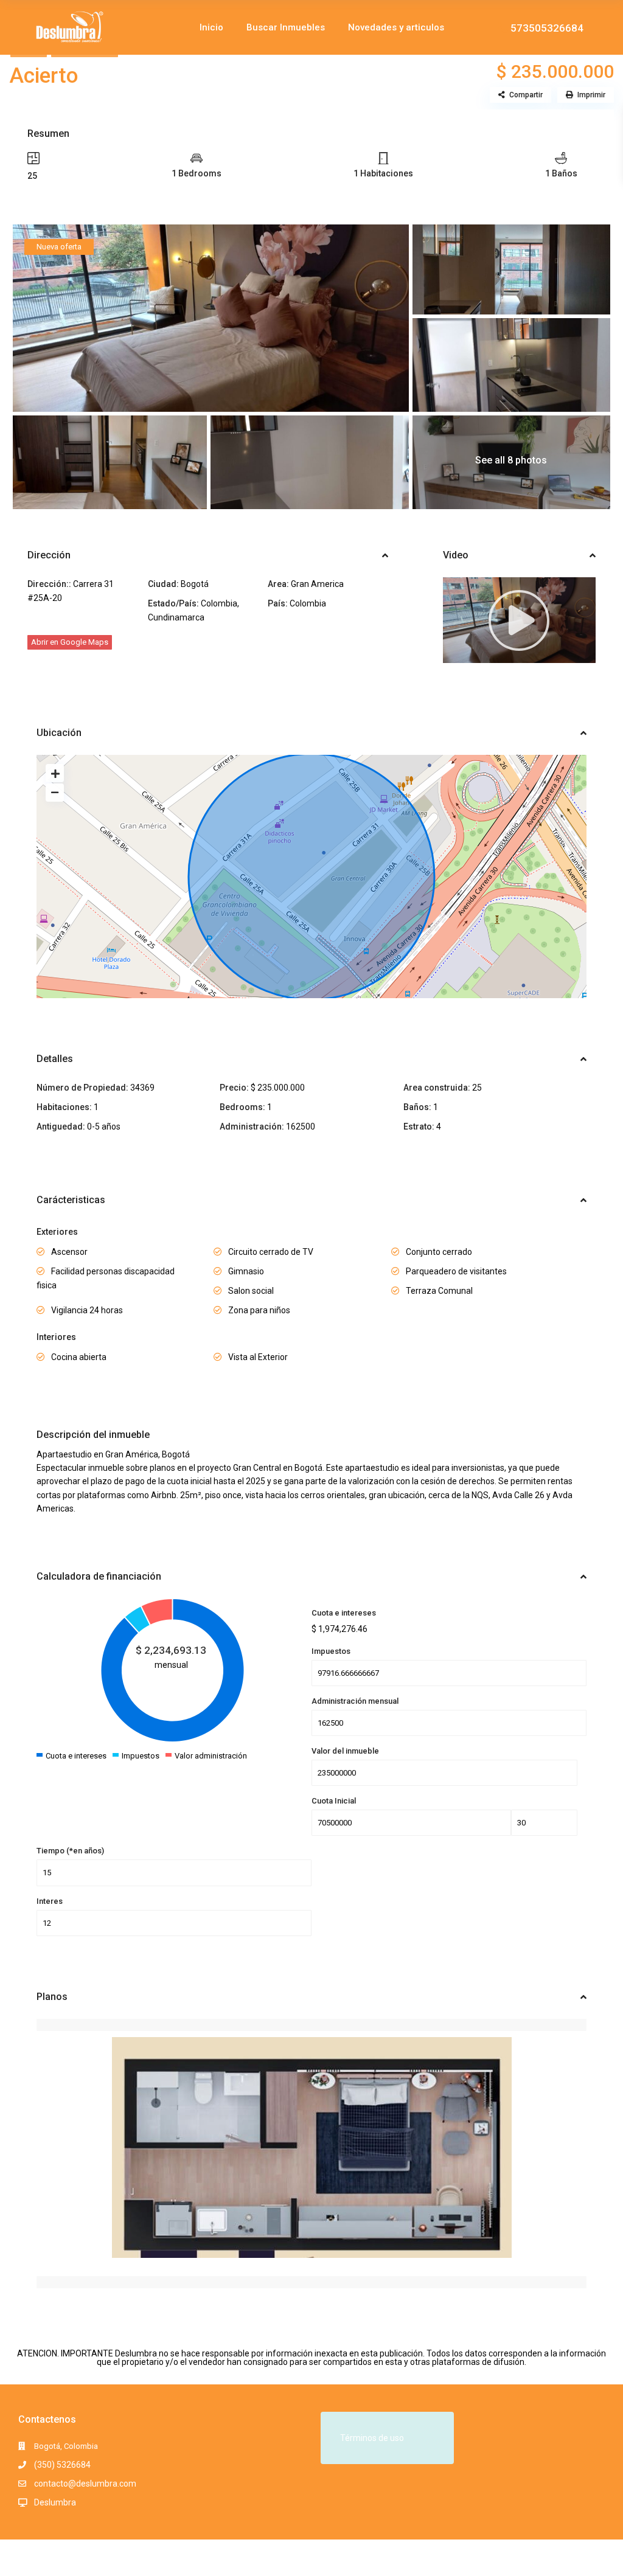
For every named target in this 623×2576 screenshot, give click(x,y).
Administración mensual (355, 1701)
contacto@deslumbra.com (85, 2484)
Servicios (424, 82)
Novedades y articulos (396, 27)
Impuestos (331, 1651)
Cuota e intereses (344, 1613)
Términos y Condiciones (554, 2557)
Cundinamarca (176, 617)
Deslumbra (55, 2502)
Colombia (219, 603)
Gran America (317, 584)
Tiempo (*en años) (70, 1851)
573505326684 (547, 27)
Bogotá (195, 584)
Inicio (211, 27)
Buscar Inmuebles (286, 27)
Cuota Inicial (334, 1801)
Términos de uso (372, 2438)
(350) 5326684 (62, 2465)
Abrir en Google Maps (70, 642)
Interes (50, 1901)
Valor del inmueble (345, 1751)
